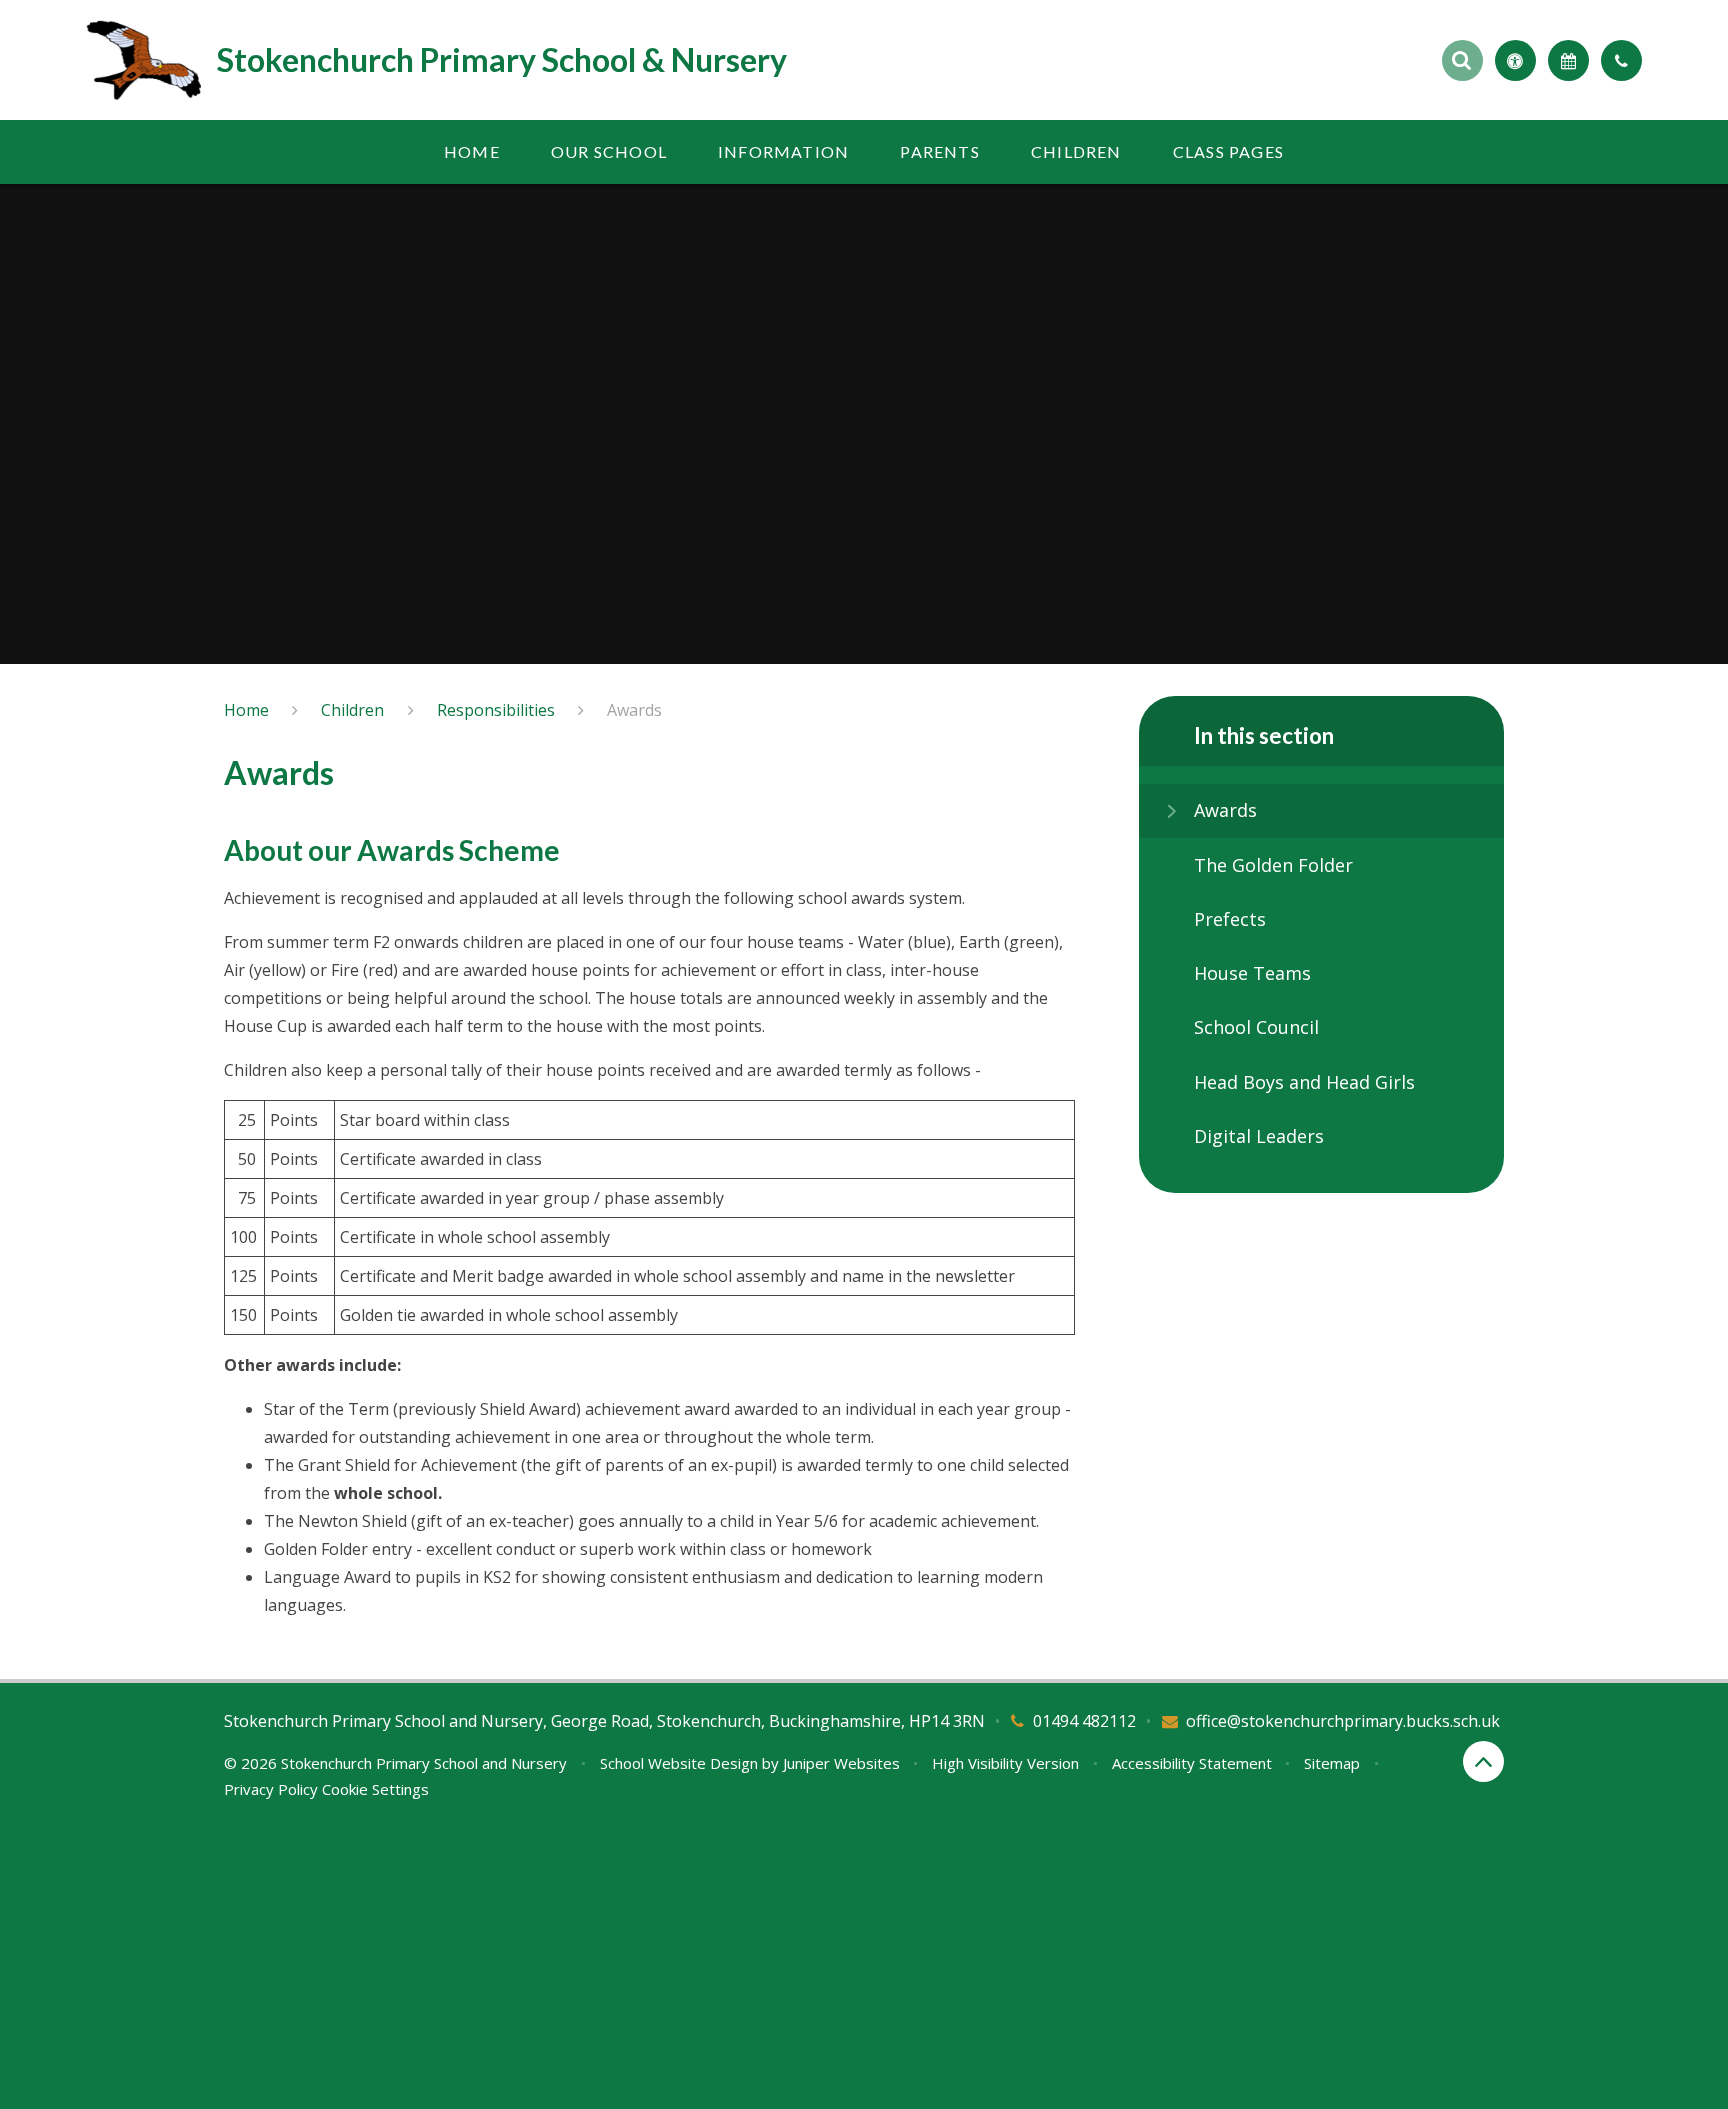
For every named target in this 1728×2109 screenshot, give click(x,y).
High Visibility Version (1005, 1763)
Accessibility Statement (1192, 1763)
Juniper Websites (841, 1763)
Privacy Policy (271, 1789)
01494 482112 (1084, 1721)
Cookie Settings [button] (375, 1789)
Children (352, 710)
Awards (634, 710)
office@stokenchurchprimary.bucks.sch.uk (1343, 1721)
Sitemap (1332, 1763)
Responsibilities (496, 710)
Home (246, 710)
